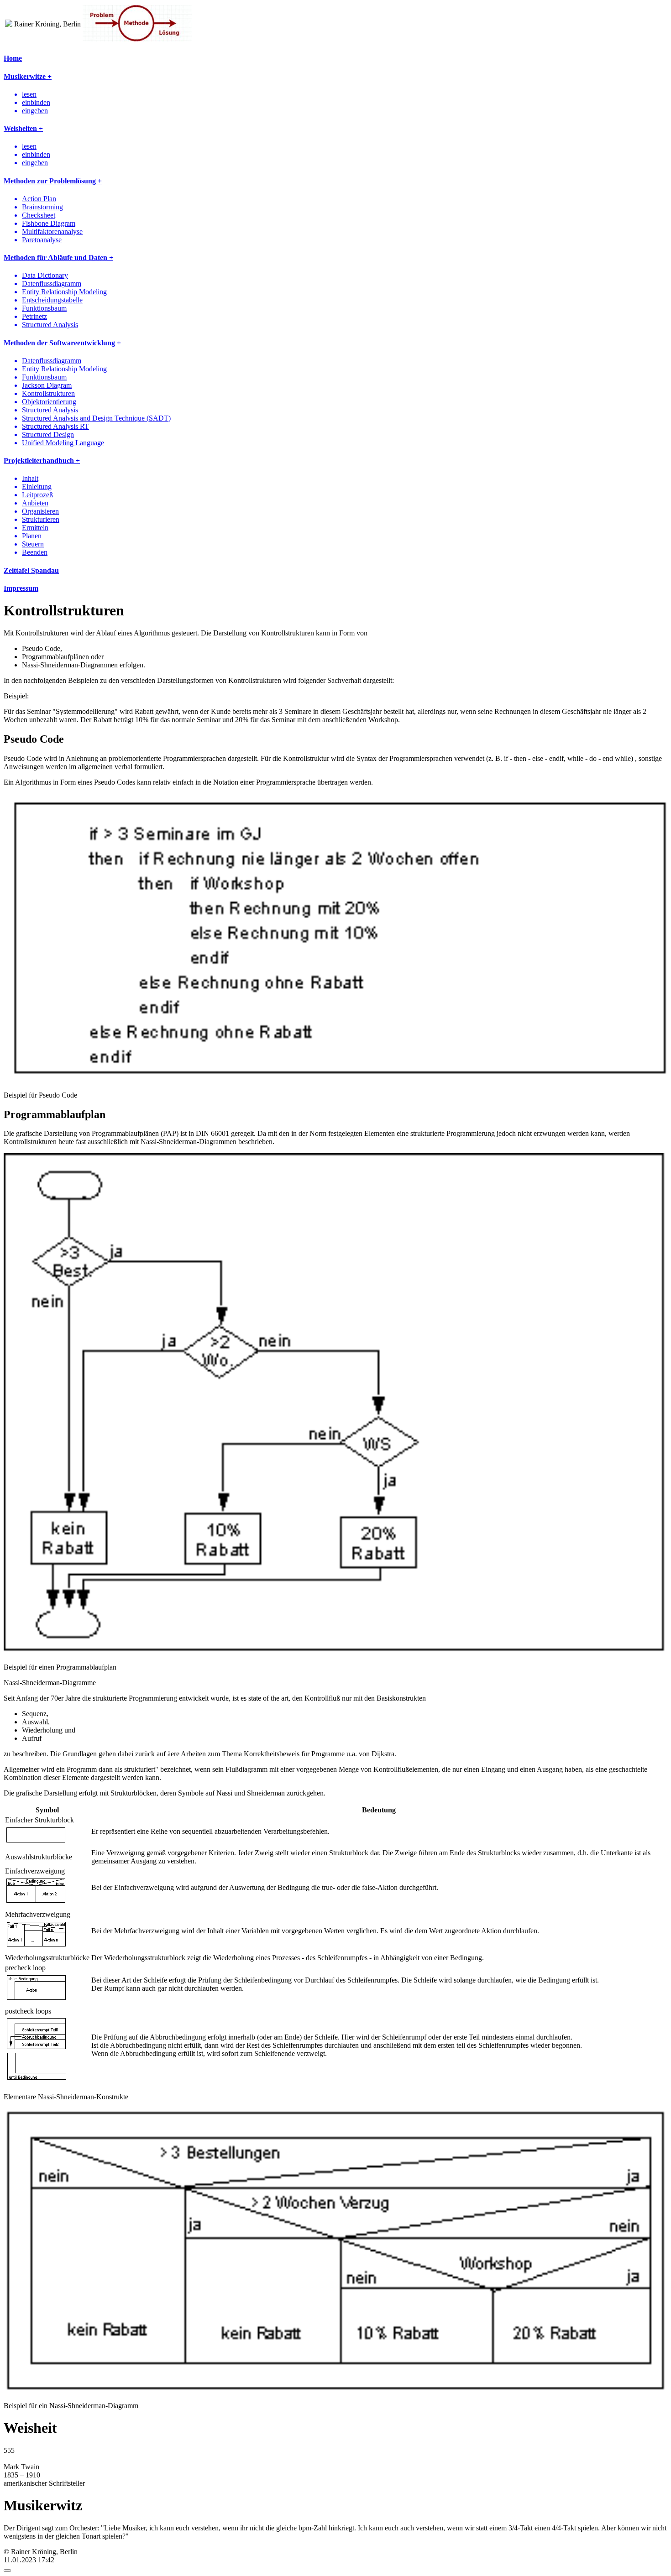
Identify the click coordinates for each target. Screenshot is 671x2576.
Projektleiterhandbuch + (42, 461)
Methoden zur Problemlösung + (53, 181)
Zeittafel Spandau (31, 570)
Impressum (21, 588)
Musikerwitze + (28, 76)
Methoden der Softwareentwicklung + (62, 343)
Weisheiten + (23, 128)
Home (13, 58)
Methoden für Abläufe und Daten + (58, 258)
